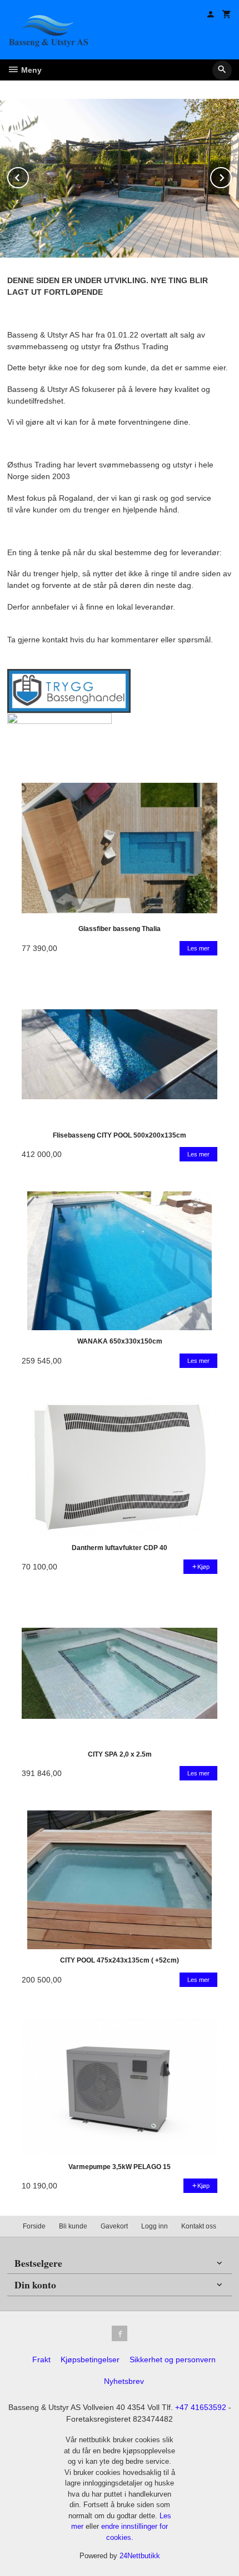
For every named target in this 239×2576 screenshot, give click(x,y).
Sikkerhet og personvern (173, 2359)
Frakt (41, 2359)
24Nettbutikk (140, 2556)
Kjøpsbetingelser (90, 2359)
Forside (34, 2226)
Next (231, 176)
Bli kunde (73, 2226)
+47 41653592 (201, 2407)
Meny (30, 70)
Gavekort (114, 2226)
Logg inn (155, 2226)
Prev (28, 176)
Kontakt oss (199, 2226)
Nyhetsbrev (124, 2381)
